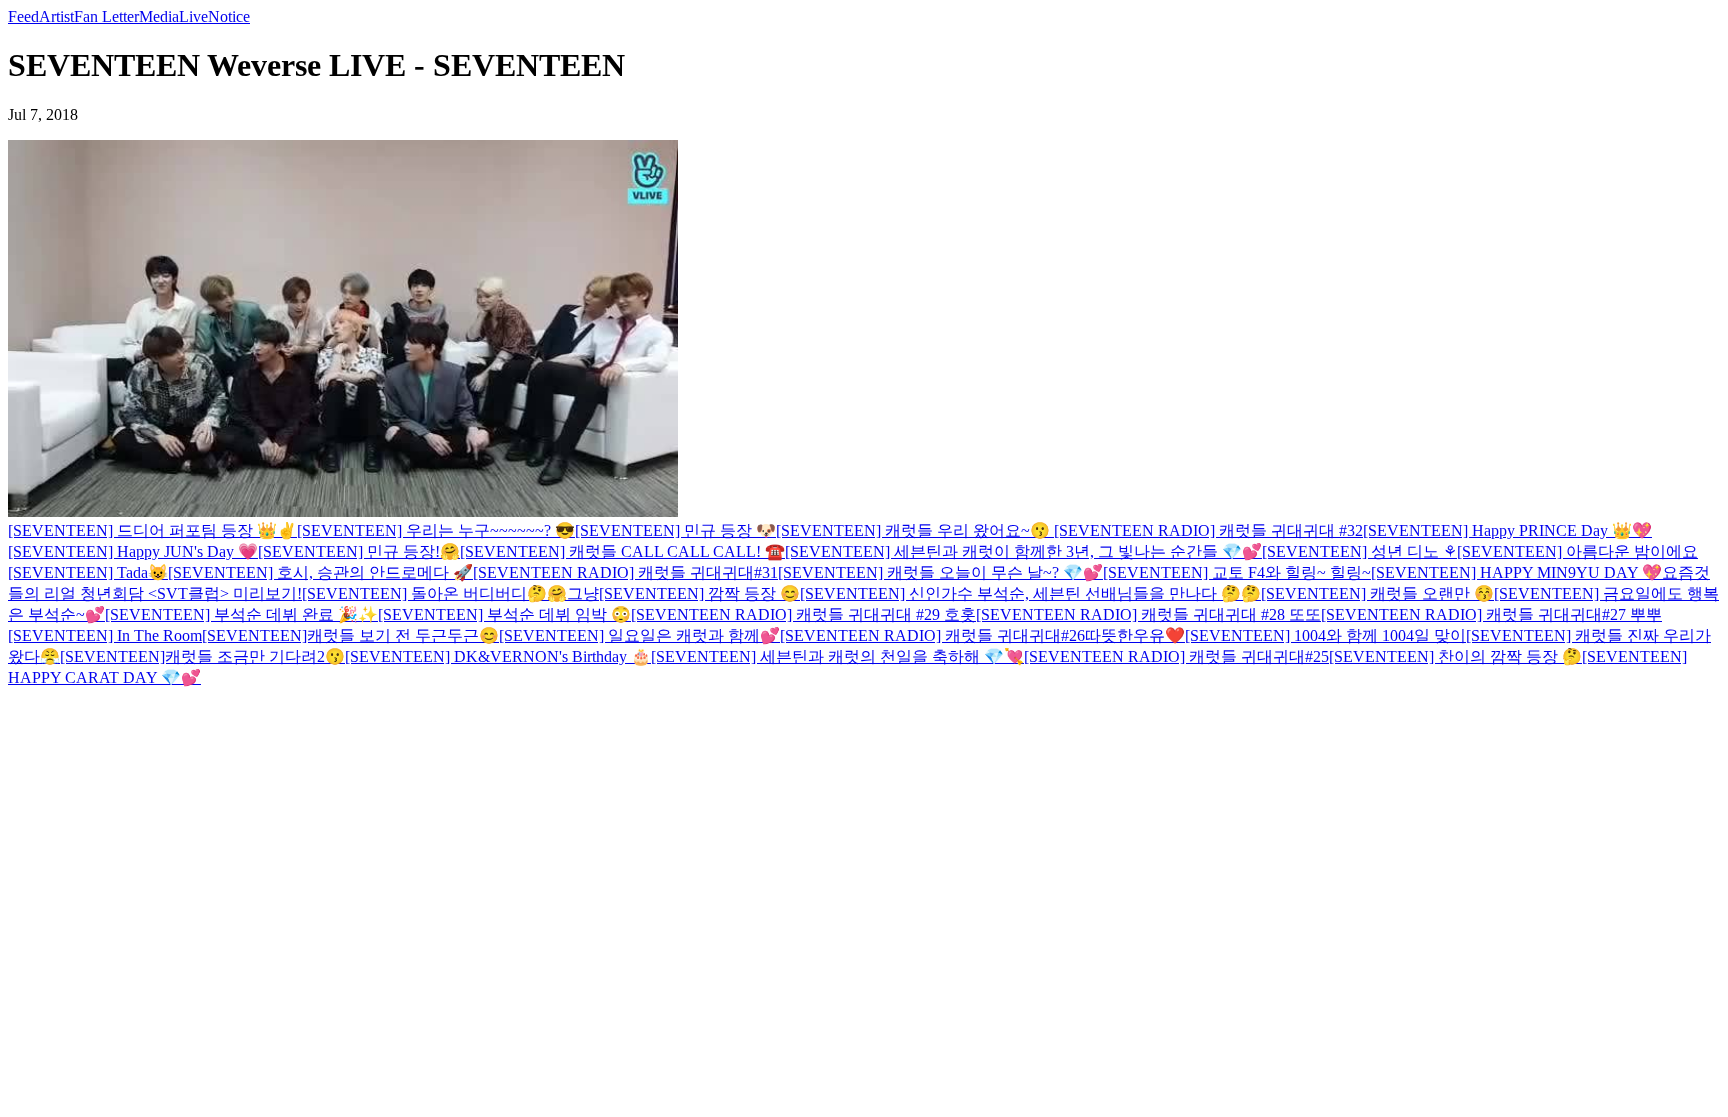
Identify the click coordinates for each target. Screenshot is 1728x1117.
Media (159, 16)
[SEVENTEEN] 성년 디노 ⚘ (1359, 551)
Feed (23, 16)
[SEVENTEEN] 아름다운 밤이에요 (1577, 551)
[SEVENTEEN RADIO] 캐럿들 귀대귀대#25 (1176, 656)
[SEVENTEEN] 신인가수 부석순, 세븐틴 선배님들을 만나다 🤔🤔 (1030, 593)
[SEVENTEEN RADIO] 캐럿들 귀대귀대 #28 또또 (1148, 614)
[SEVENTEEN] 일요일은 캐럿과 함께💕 (639, 635)
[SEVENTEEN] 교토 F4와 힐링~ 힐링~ (1237, 572)
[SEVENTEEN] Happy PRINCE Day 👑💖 (1507, 530)
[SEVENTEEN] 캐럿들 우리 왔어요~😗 (915, 530)
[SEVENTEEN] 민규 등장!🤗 (359, 551)
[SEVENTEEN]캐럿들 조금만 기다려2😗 (202, 656)
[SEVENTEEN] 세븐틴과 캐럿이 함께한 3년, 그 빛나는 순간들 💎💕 (1023, 551)
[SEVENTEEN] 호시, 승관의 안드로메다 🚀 (320, 572)
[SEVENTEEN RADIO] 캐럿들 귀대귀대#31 (625, 572)
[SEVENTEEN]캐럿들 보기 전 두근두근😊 (350, 635)
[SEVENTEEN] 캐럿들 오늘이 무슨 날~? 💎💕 (940, 572)
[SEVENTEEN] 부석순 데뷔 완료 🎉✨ (241, 614)
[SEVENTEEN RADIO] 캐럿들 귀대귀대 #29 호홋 (803, 614)
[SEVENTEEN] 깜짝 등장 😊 (699, 593)
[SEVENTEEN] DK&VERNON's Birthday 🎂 (498, 656)
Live (193, 16)
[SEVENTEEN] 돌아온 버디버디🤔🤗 (434, 593)
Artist (56, 16)
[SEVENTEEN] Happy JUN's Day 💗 (133, 551)
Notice (229, 16)
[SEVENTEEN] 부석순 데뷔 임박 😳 (504, 614)
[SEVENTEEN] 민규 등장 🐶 (675, 530)
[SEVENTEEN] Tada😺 (88, 572)
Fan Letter (106, 16)
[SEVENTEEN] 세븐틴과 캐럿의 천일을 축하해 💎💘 (837, 656)
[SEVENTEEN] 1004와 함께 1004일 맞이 (1325, 635)
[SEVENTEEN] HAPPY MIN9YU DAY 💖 (1516, 572)
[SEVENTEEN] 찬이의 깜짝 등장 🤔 (1455, 656)
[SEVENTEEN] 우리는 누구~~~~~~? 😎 (436, 530)
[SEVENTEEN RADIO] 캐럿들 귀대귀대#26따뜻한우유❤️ (982, 635)
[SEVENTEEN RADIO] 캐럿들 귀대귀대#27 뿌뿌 (1491, 614)
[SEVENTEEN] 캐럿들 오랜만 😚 (1377, 593)
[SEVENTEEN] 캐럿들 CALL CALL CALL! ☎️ (622, 551)
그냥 (583, 593)
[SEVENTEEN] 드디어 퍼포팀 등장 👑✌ (152, 530)
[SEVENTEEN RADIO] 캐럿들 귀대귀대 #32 (1208, 530)
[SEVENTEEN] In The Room (105, 635)
